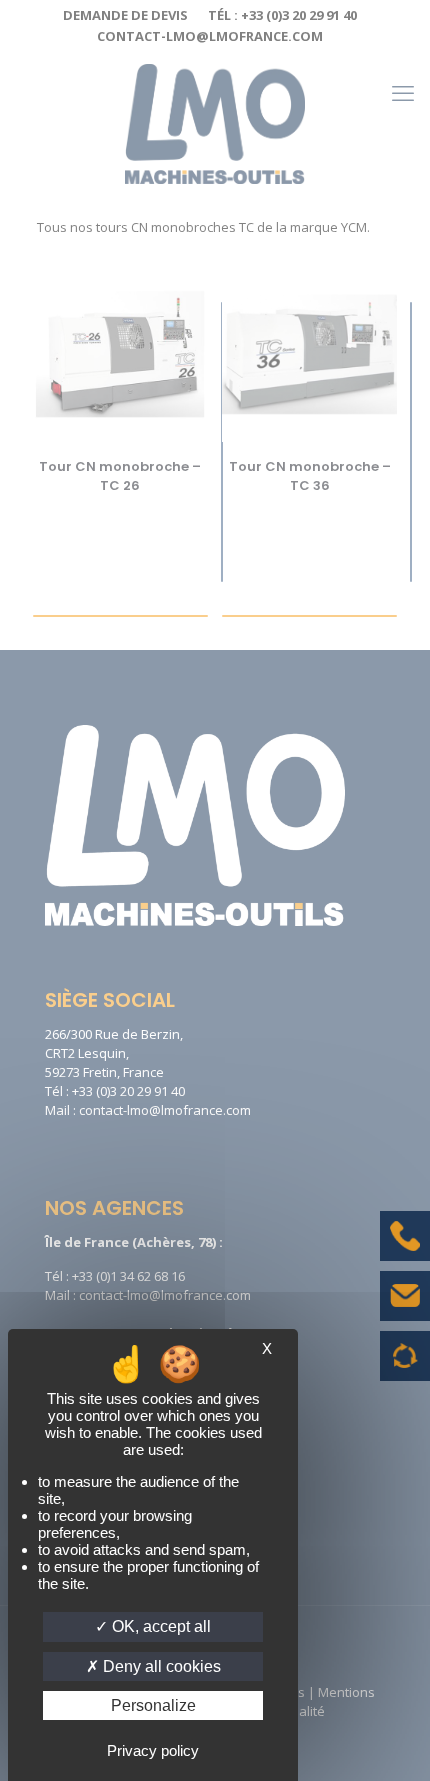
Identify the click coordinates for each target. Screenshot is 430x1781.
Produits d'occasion (405, 1366)
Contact (405, 1311)
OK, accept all (159, 1626)
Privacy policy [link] (153, 1750)
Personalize (153, 1705)
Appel (405, 1251)
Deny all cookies (160, 1666)
